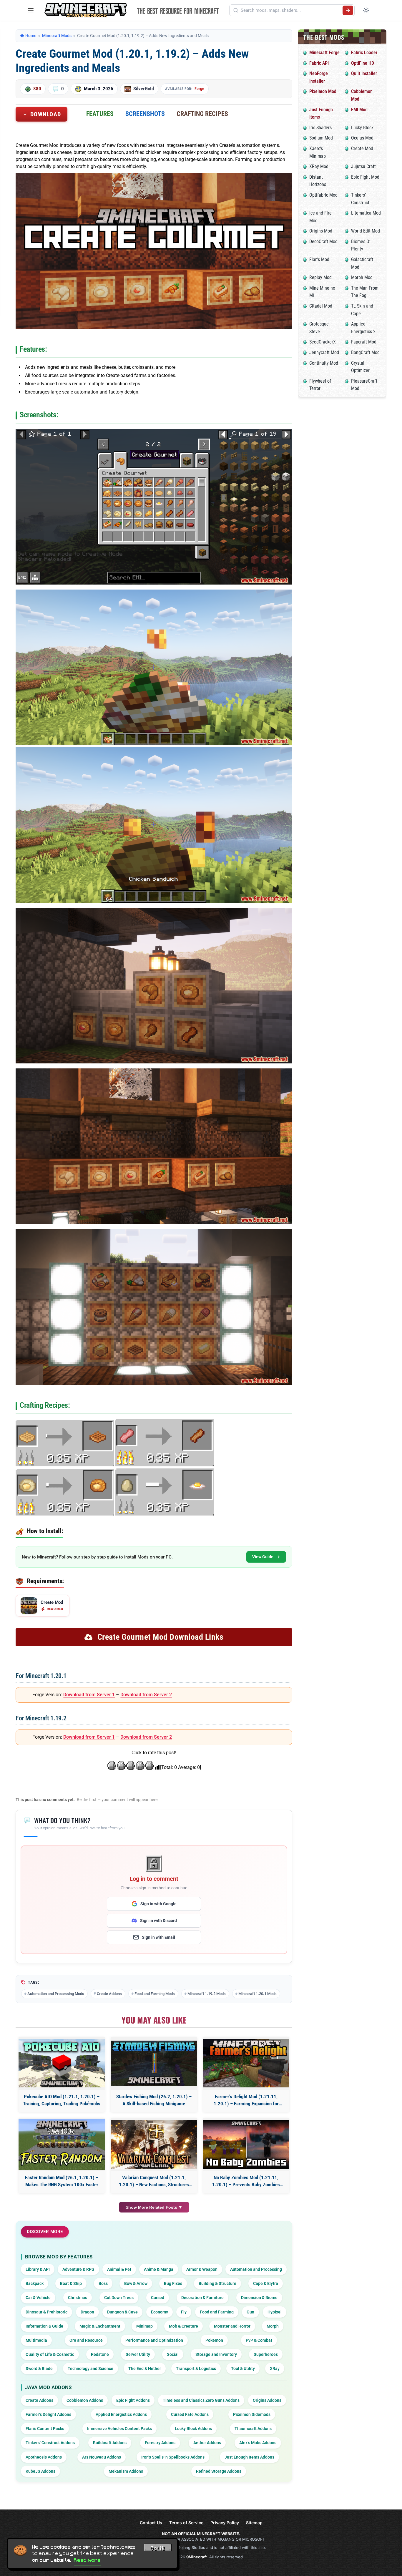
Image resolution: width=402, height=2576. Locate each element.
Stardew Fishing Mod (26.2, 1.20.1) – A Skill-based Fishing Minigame (154, 2100)
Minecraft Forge (324, 53)
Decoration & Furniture (202, 2298)
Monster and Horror (232, 2326)
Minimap (144, 2326)
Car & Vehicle (38, 2298)
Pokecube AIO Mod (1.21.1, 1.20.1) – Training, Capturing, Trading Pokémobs (62, 2100)
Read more (87, 2560)
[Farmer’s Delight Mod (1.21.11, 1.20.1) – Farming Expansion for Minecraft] (246, 2063)
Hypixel (275, 2312)
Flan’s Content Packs (45, 2429)
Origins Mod (321, 231)
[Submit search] (348, 10)
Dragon (87, 2312)
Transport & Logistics (196, 2368)
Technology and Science (90, 2368)
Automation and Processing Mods (56, 1994)
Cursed (158, 2298)
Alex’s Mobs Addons (258, 2443)
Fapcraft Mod (364, 342)
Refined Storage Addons (219, 2471)
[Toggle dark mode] (366, 10)
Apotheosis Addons (44, 2457)
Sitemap (254, 2523)
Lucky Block (362, 128)
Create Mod (362, 148)
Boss (103, 2283)
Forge (199, 89)
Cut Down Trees (119, 2298)
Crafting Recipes (202, 114)
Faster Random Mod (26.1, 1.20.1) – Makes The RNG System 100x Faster (62, 2181)
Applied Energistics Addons (121, 2414)
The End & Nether (145, 2368)
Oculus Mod (362, 138)
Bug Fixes (173, 2283)
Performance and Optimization (154, 2340)
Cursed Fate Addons (190, 2414)
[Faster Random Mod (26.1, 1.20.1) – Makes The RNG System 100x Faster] (62, 2144)
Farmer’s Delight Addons (48, 2414)
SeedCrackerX (323, 342)
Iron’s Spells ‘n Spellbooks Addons (173, 2457)
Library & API (38, 2269)
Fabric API (319, 63)
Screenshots (145, 114)
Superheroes (266, 2354)
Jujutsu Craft (363, 166)
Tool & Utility (243, 2368)
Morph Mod (362, 277)
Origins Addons (267, 2400)
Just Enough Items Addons (249, 2457)
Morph (273, 2326)
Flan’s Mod (319, 259)
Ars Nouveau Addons (102, 2457)
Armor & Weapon (202, 2269)
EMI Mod (359, 110)
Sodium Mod (321, 138)
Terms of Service (186, 2523)
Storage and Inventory (216, 2354)
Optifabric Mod (323, 195)
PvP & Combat (259, 2340)
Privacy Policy (225, 2523)
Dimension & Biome (259, 2298)
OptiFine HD (363, 63)
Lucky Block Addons (193, 2429)
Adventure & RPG (78, 2269)
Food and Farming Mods (155, 1994)
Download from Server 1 (89, 1695)
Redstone (100, 2354)
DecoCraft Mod (323, 241)
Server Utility (138, 2354)
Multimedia (36, 2340)
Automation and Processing (256, 2269)
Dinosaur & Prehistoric (46, 2312)
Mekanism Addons (126, 2471)
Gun (250, 2312)
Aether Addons (207, 2443)
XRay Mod (319, 166)
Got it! (158, 2548)
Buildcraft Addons (110, 2443)
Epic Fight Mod (365, 177)
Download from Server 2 (146, 1695)
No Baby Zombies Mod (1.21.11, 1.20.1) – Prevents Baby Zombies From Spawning (246, 2181)
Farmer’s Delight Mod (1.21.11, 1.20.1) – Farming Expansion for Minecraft (246, 2101)
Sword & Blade (39, 2368)
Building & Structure (217, 2283)
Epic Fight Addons (133, 2400)
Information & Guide (44, 2326)
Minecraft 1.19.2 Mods (207, 1994)
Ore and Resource (86, 2340)
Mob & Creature (183, 2326)
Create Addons (109, 1994)
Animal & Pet (119, 2269)
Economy (160, 2312)
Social (173, 2354)
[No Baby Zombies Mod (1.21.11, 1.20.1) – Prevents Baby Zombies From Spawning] (246, 2144)
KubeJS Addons (40, 2471)
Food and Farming (217, 2312)
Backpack (35, 2283)
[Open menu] (31, 10)
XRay (275, 2368)
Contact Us (151, 2523)
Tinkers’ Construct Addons (50, 2443)
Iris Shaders (320, 128)
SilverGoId (144, 89)
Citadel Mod (321, 306)
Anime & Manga (159, 2269)
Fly (184, 2312)
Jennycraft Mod (324, 352)
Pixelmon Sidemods (252, 2414)
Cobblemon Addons (85, 2400)
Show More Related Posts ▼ (154, 2207)
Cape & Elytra (266, 2283)
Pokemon (214, 2340)
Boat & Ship (71, 2283)
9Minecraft (197, 2557)
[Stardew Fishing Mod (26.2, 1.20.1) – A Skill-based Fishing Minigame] (154, 2063)
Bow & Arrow (136, 2283)
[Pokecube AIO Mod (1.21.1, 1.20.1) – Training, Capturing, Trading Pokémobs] (62, 2063)
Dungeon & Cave (122, 2312)
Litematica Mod (366, 213)
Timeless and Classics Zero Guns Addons (201, 2400)
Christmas (78, 2298)
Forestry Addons (160, 2443)
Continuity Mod (324, 363)
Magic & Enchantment (100, 2326)
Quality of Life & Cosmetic (50, 2354)
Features (100, 114)
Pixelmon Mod (323, 91)
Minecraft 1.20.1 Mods (258, 1994)
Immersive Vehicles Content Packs (119, 2429)
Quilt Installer (364, 73)
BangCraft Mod (365, 352)
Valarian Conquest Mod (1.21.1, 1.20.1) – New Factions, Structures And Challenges (154, 2181)
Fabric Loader (364, 53)
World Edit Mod (366, 231)
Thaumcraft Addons (253, 2429)
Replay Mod (320, 277)
